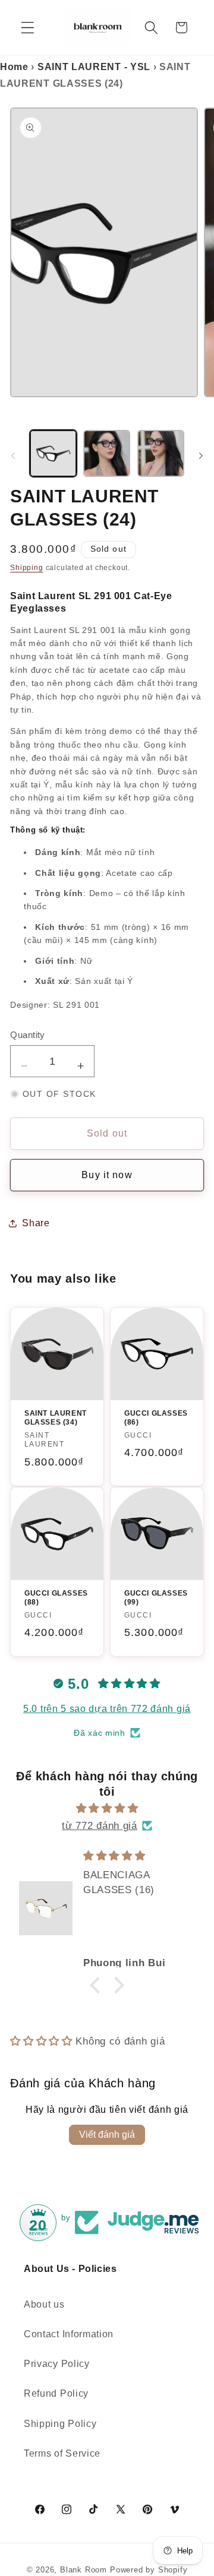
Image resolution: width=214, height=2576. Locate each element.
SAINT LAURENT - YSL (94, 67)
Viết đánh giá (107, 2134)
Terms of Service (62, 2453)
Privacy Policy (57, 2363)
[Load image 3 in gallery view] (161, 453)
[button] (28, 28)
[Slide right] (201, 455)
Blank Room (85, 2570)
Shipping (26, 568)
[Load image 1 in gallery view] (53, 453)
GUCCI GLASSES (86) (156, 1418)
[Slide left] (13, 455)
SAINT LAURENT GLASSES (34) (56, 1418)
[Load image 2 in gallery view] (107, 453)
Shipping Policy (60, 2423)
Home (14, 67)
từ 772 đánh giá (99, 1825)
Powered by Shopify (149, 2570)
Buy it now (107, 1175)
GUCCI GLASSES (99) (156, 1598)
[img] (107, 1808)
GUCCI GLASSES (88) (56, 1598)
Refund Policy (56, 2393)
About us (44, 2304)
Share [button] (36, 1223)
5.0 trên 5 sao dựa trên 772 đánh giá (107, 1709)
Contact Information (69, 2334)
